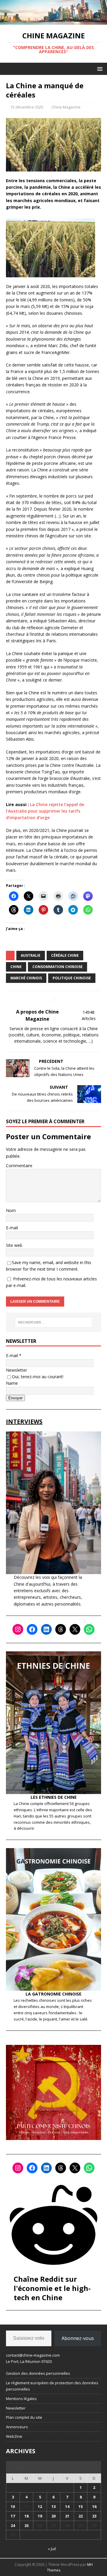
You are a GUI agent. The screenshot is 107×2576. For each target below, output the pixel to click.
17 (13, 2516)
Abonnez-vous (78, 2338)
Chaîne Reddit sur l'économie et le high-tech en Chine (52, 2288)
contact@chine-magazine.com (33, 2355)
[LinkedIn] (46, 1629)
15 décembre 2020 (27, 107)
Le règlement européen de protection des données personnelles (52, 2386)
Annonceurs (17, 2427)
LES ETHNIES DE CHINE (54, 1797)
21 (67, 2516)
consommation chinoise (58, 967)
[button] (99, 69)
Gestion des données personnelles (38, 2373)
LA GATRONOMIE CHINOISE (53, 1994)
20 (53, 2516)
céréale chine (65, 955)
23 (94, 2516)
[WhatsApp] (89, 1629)
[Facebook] (32, 1629)
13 (53, 2506)
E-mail (12, 1228)
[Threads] (61, 1629)
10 (13, 2506)
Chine (16, 967)
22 (81, 2516)
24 (13, 2525)
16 (94, 2506)
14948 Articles (89, 1015)
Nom (11, 1210)
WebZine (14, 2436)
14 (67, 2506)
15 (81, 2506)
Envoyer (15, 1398)
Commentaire (19, 1166)
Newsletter (16, 1370)
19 (40, 2516)
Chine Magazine (66, 107)
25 (26, 2525)
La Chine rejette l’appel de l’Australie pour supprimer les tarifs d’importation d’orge (45, 811)
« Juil (52, 2549)
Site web (14, 1245)
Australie (31, 955)
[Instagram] (18, 1629)
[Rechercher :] (53, 1322)
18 (26, 2516)
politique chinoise (72, 978)
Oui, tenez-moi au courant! (38, 1377)
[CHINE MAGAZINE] (53, 21)
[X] (75, 1629)
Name (12, 1383)
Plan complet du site (24, 2417)
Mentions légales (21, 2399)
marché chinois (26, 978)
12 (40, 2506)
